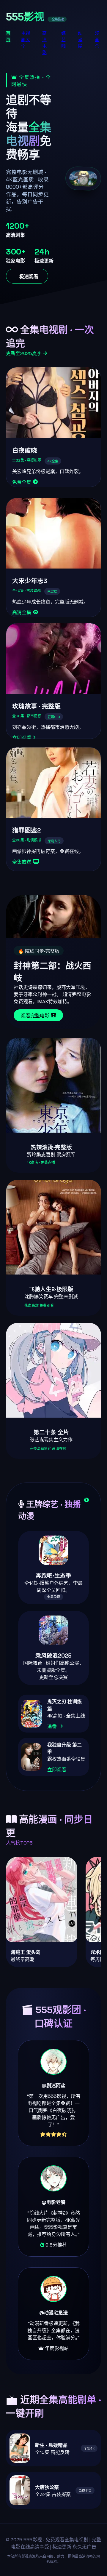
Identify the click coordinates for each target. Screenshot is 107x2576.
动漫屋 (80, 40)
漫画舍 (97, 40)
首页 (8, 36)
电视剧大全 (26, 40)
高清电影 (44, 43)
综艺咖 (63, 40)
